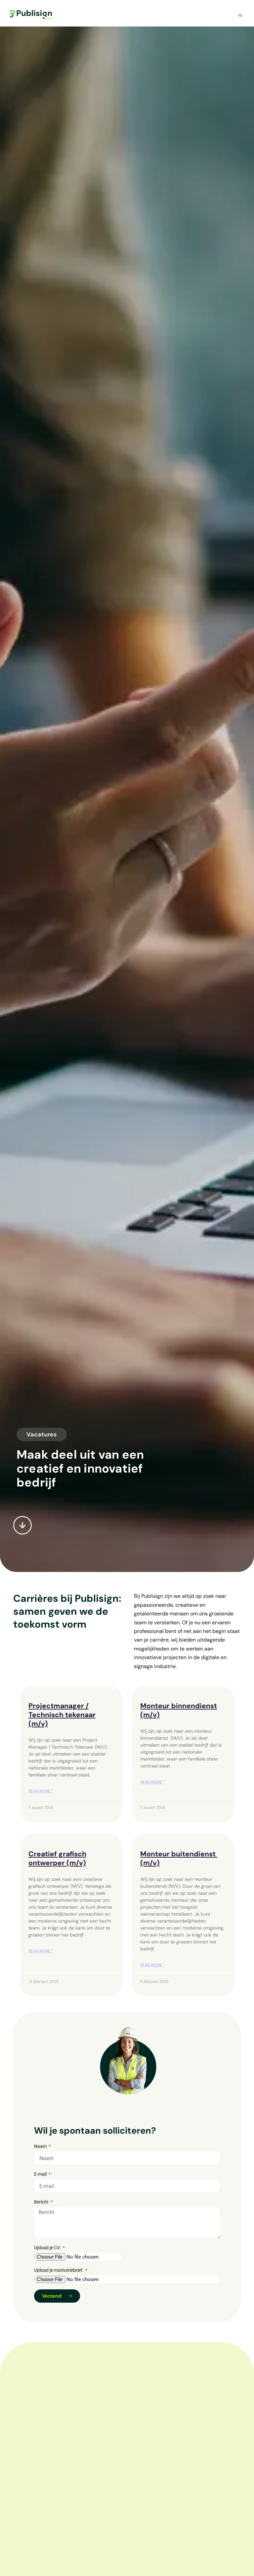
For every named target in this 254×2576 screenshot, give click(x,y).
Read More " (41, 1791)
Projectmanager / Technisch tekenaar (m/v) (62, 1715)
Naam (41, 2146)
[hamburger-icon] (240, 16)
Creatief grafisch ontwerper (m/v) (57, 1858)
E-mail (41, 2174)
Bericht (42, 2202)
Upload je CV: (48, 2248)
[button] (42, 1434)
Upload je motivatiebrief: (59, 2270)
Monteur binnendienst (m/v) (179, 1710)
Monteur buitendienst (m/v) (179, 1858)
